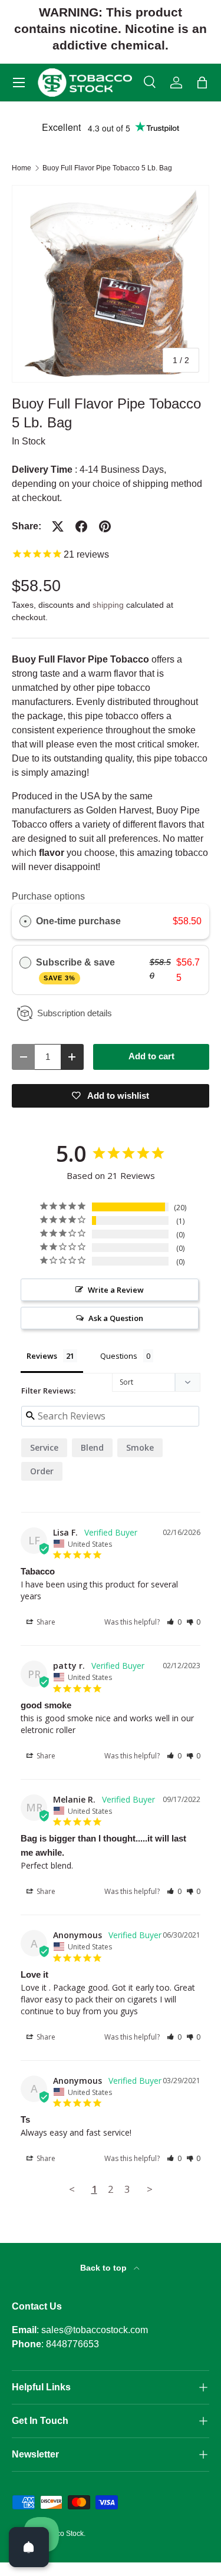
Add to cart (151, 1056)
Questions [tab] (119, 1356)
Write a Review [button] (116, 1290)
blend (92, 1447)
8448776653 (72, 2344)
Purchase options (48, 896)
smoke (140, 1447)
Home (22, 168)
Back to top (105, 2268)
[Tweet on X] (58, 526)
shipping (108, 605)
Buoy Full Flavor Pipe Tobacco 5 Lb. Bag (107, 168)
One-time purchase (78, 921)
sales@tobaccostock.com (95, 2330)
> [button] (150, 2189)
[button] (202, 83)
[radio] (25, 921)
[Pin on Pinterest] (105, 526)
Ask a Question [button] (116, 1318)
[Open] (29, 2547)
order (42, 1471)
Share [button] (45, 1622)
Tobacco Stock (60, 2534)
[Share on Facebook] (81, 526)
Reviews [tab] (42, 1356)
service (44, 1447)
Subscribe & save (77, 969)
